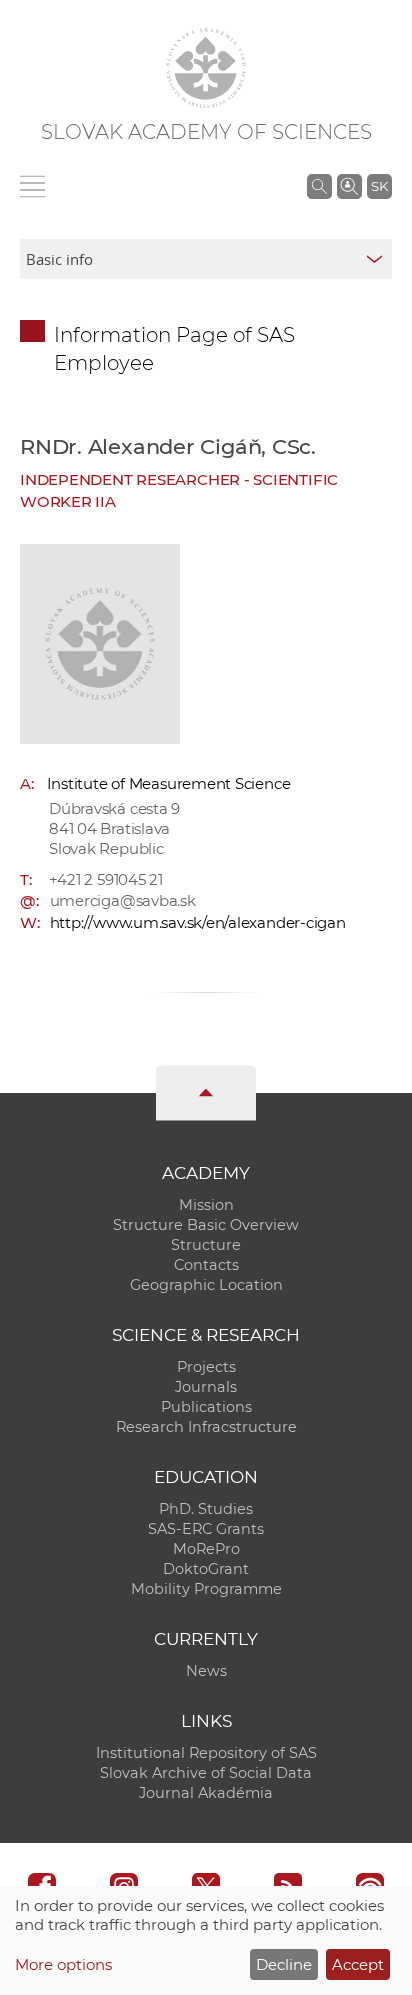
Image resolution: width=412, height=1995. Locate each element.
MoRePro (206, 1549)
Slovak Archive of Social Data (206, 1773)
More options (63, 1964)
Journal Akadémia (206, 1793)
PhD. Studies (206, 1509)
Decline (284, 1964)
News (206, 1671)
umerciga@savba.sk (123, 900)
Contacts (206, 1265)
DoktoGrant (206, 1569)
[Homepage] (206, 68)
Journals (206, 1387)
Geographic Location (206, 1285)
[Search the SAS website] (319, 186)
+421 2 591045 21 (106, 879)
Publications (206, 1407)
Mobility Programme (206, 1589)
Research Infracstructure (206, 1427)
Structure (206, 1245)
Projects (206, 1367)
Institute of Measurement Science (169, 783)
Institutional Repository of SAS (206, 1753)
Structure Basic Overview (206, 1225)
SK (379, 186)
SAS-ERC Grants (206, 1529)
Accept (358, 1964)
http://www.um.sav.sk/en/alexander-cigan (198, 922)
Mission (206, 1205)
